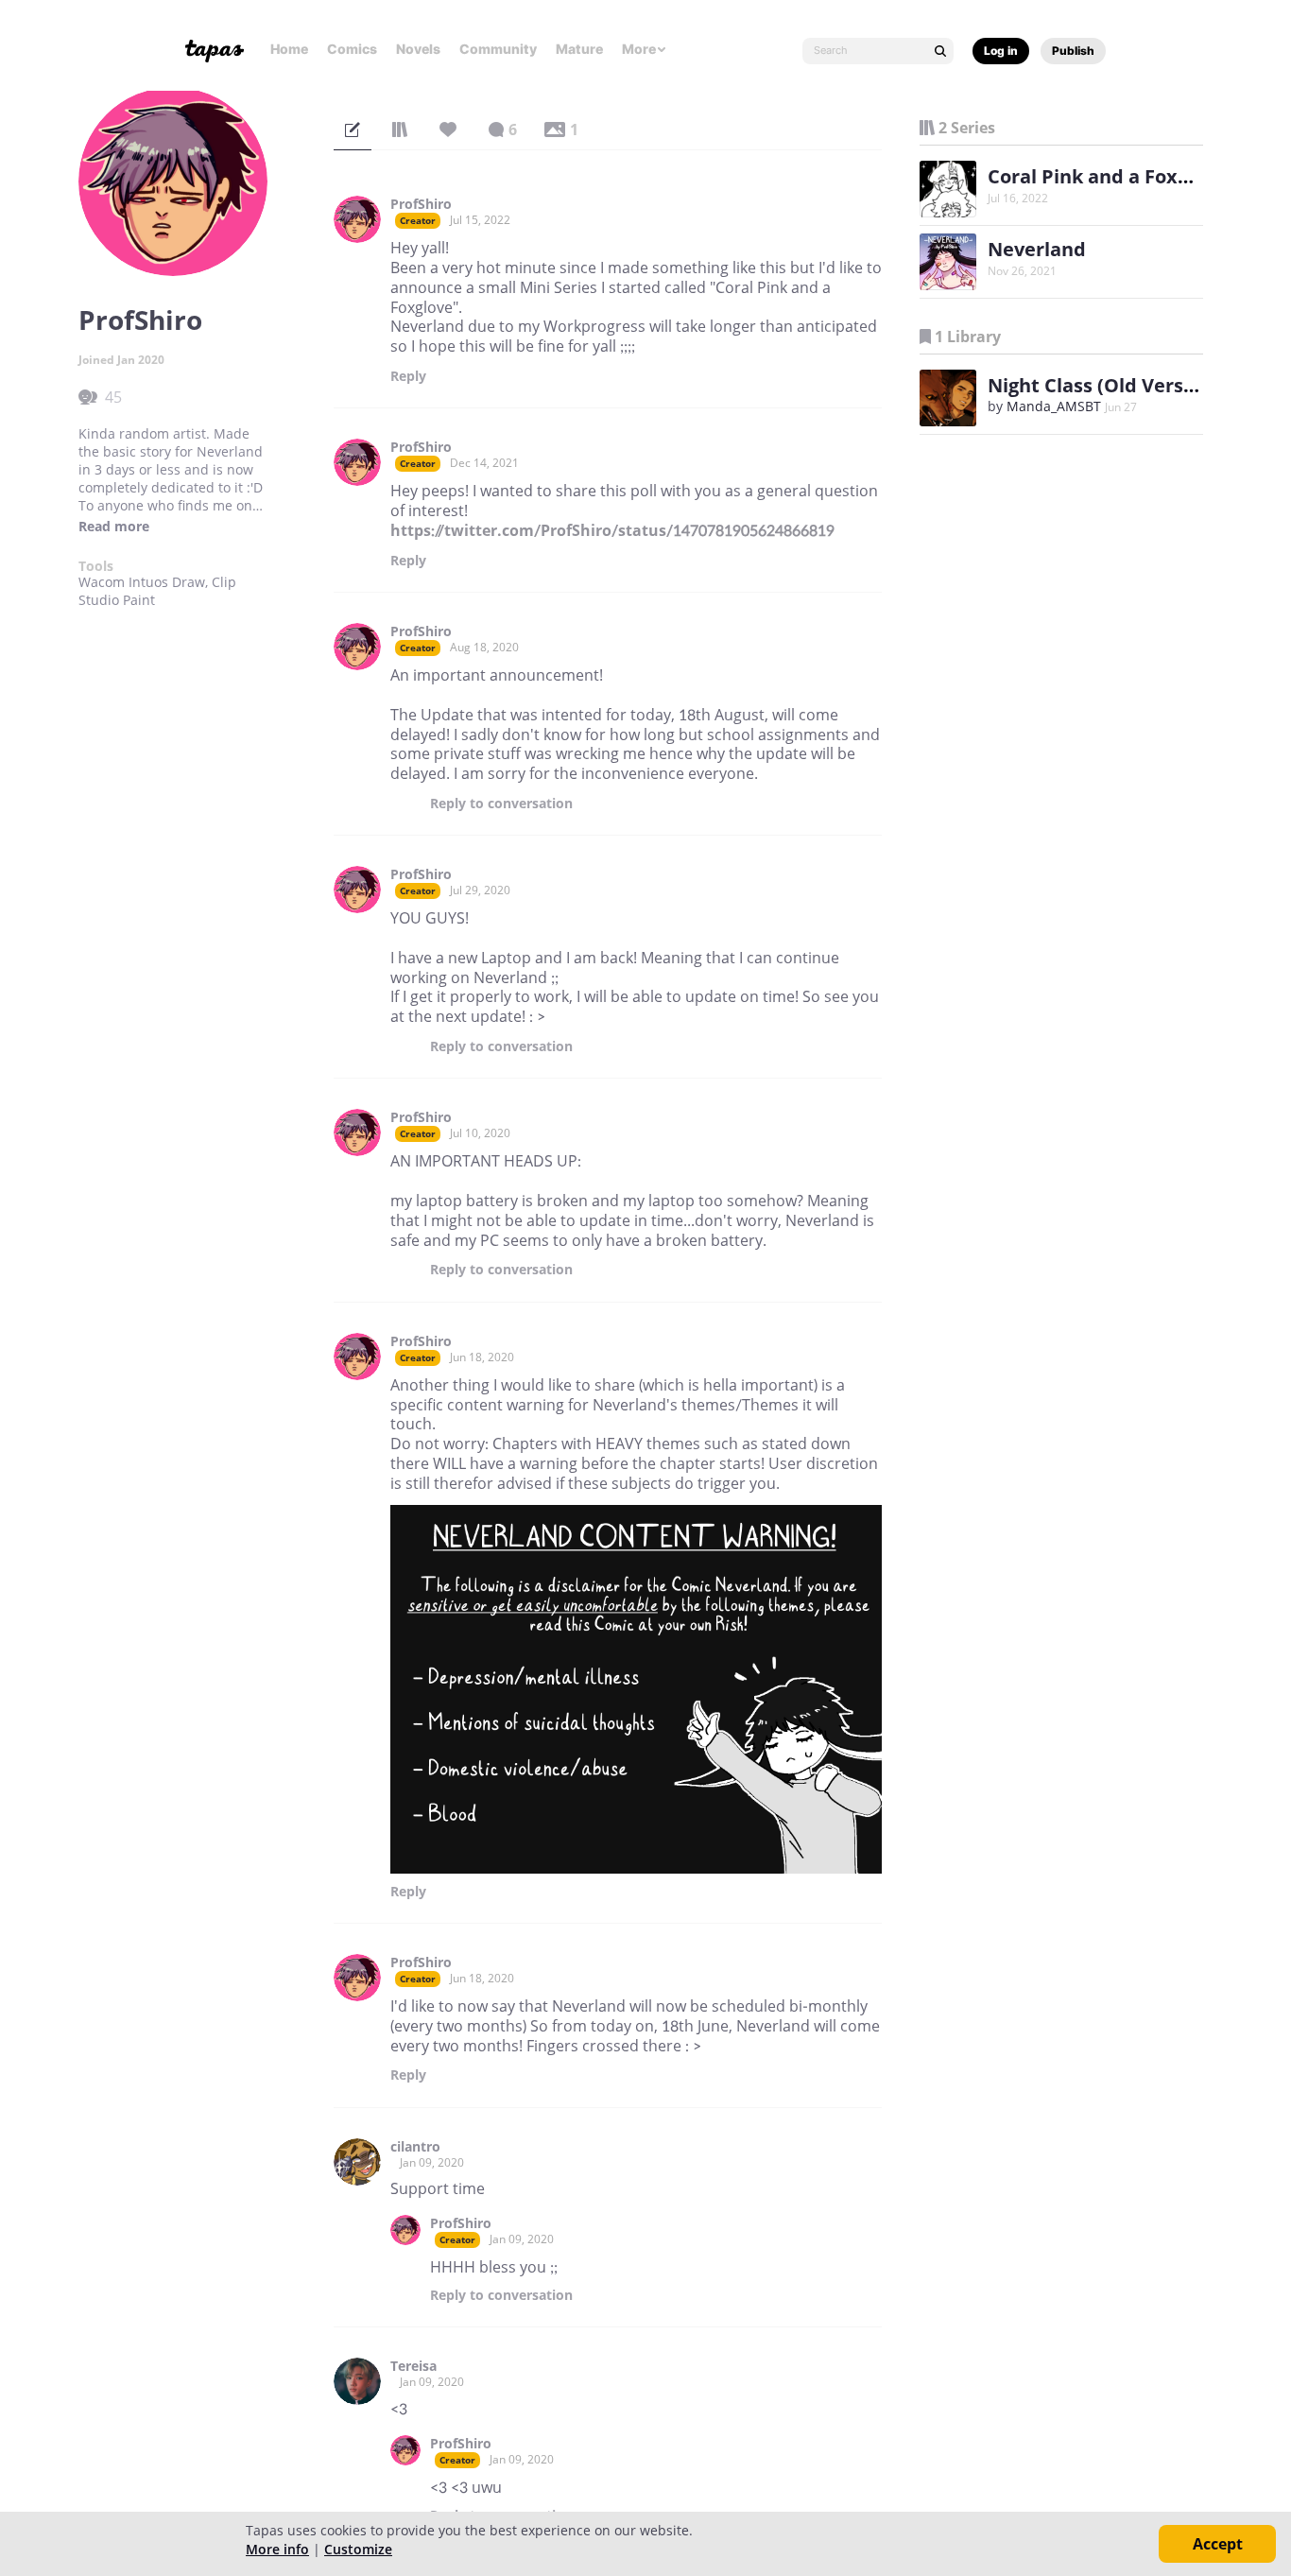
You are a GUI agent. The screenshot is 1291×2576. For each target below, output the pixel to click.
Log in (1001, 51)
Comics (352, 49)
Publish (1073, 51)
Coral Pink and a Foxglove (1107, 176)
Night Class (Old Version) (1103, 385)
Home (289, 49)
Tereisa (413, 2366)
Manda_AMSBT (1054, 406)
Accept (1218, 2544)
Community (498, 49)
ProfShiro (421, 204)
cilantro (415, 2147)
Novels (418, 49)
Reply (408, 376)
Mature (579, 49)
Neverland (1037, 249)
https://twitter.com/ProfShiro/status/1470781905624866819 (612, 530)
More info (277, 2549)
